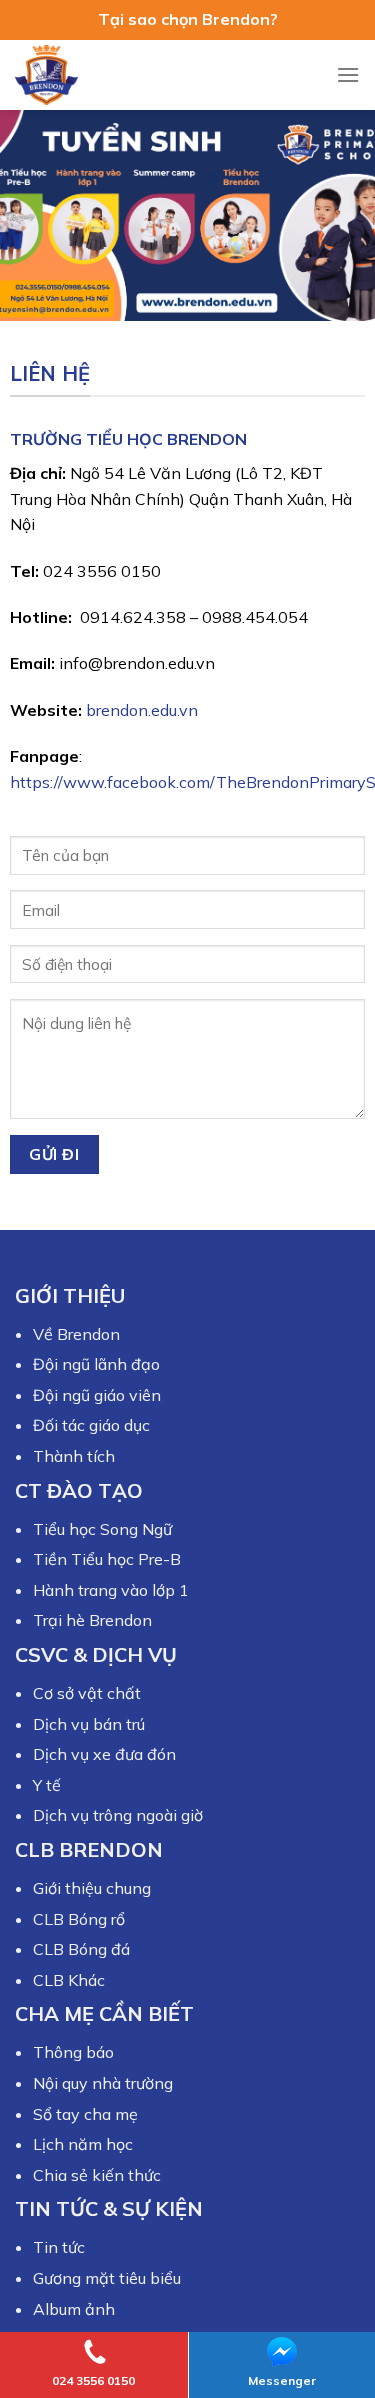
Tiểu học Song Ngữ (102, 1529)
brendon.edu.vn (142, 710)
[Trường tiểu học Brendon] (65, 75)
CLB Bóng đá (81, 1949)
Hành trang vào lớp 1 (111, 1590)
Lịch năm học (83, 2144)
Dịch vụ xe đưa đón (104, 1754)
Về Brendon (76, 1334)
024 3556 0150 (93, 2380)
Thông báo (73, 2052)
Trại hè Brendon (92, 1620)
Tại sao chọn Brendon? (188, 19)
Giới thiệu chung (92, 1888)
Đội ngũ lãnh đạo (96, 1364)
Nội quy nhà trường (103, 2083)
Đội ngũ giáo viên (97, 1395)
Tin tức (59, 2247)
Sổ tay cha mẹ (85, 2114)
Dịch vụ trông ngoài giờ (118, 1815)
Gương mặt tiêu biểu (107, 2278)
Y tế (47, 1785)
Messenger (282, 2380)
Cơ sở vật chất (87, 1693)
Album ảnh (74, 2309)
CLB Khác (69, 1980)
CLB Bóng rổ (79, 1919)
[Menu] (348, 74)
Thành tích (74, 1456)
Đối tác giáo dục (91, 1425)
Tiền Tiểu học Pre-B (107, 1559)
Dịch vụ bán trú (89, 1724)
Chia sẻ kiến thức (97, 2175)
